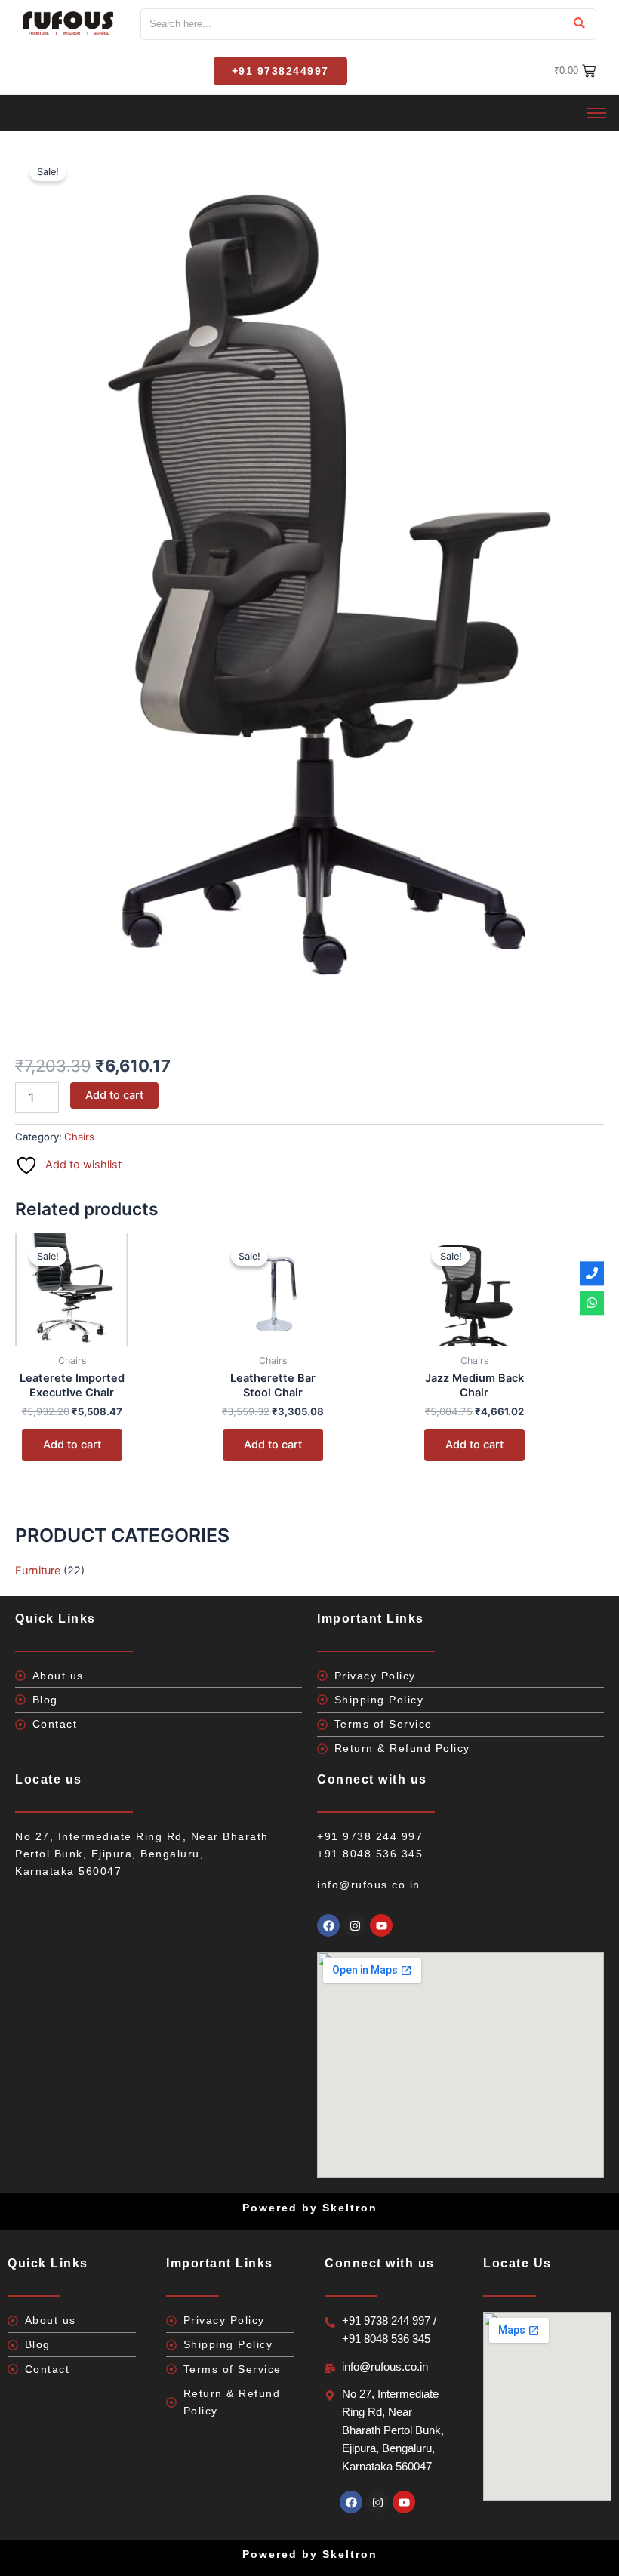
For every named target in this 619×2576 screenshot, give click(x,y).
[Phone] (592, 1273)
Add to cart (114, 1095)
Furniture (38, 1571)
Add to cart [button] (72, 1445)
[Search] (579, 24)
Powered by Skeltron (310, 2554)
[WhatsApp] (592, 1303)
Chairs (79, 1137)
